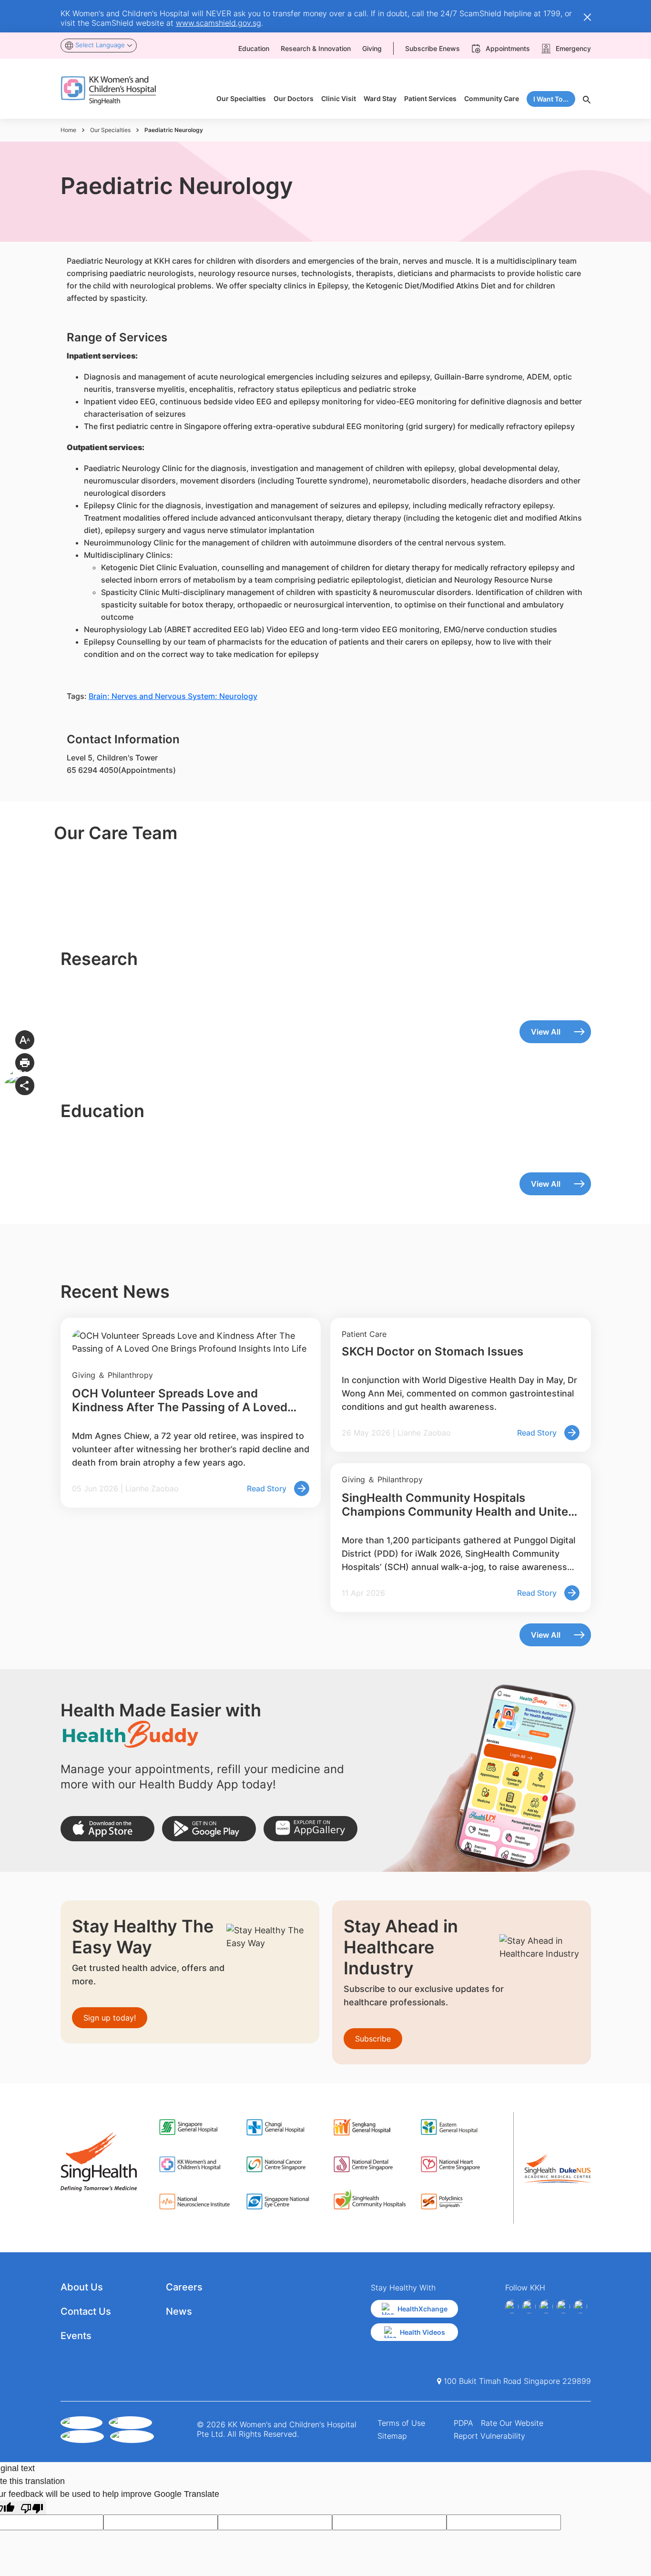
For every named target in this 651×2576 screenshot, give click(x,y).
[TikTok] (580, 2307)
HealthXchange (422, 2309)
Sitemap (392, 2436)
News (179, 2311)
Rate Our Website (512, 2423)
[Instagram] (546, 2307)
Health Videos (422, 2332)
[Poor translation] (32, 2508)
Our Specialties (110, 130)
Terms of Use (401, 2423)
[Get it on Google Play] (209, 1829)
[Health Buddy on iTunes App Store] (107, 1829)
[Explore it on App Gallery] (310, 1829)
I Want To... (551, 99)
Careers (184, 2287)
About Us (82, 2287)
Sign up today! (110, 2018)
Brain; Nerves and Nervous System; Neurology (173, 696)
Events (76, 2336)
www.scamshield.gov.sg (219, 23)
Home (68, 130)
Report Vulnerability (489, 2436)
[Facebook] (512, 2307)
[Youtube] (529, 2307)
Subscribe (373, 2039)
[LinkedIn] (563, 2307)
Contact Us (86, 2311)
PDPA (463, 2423)
